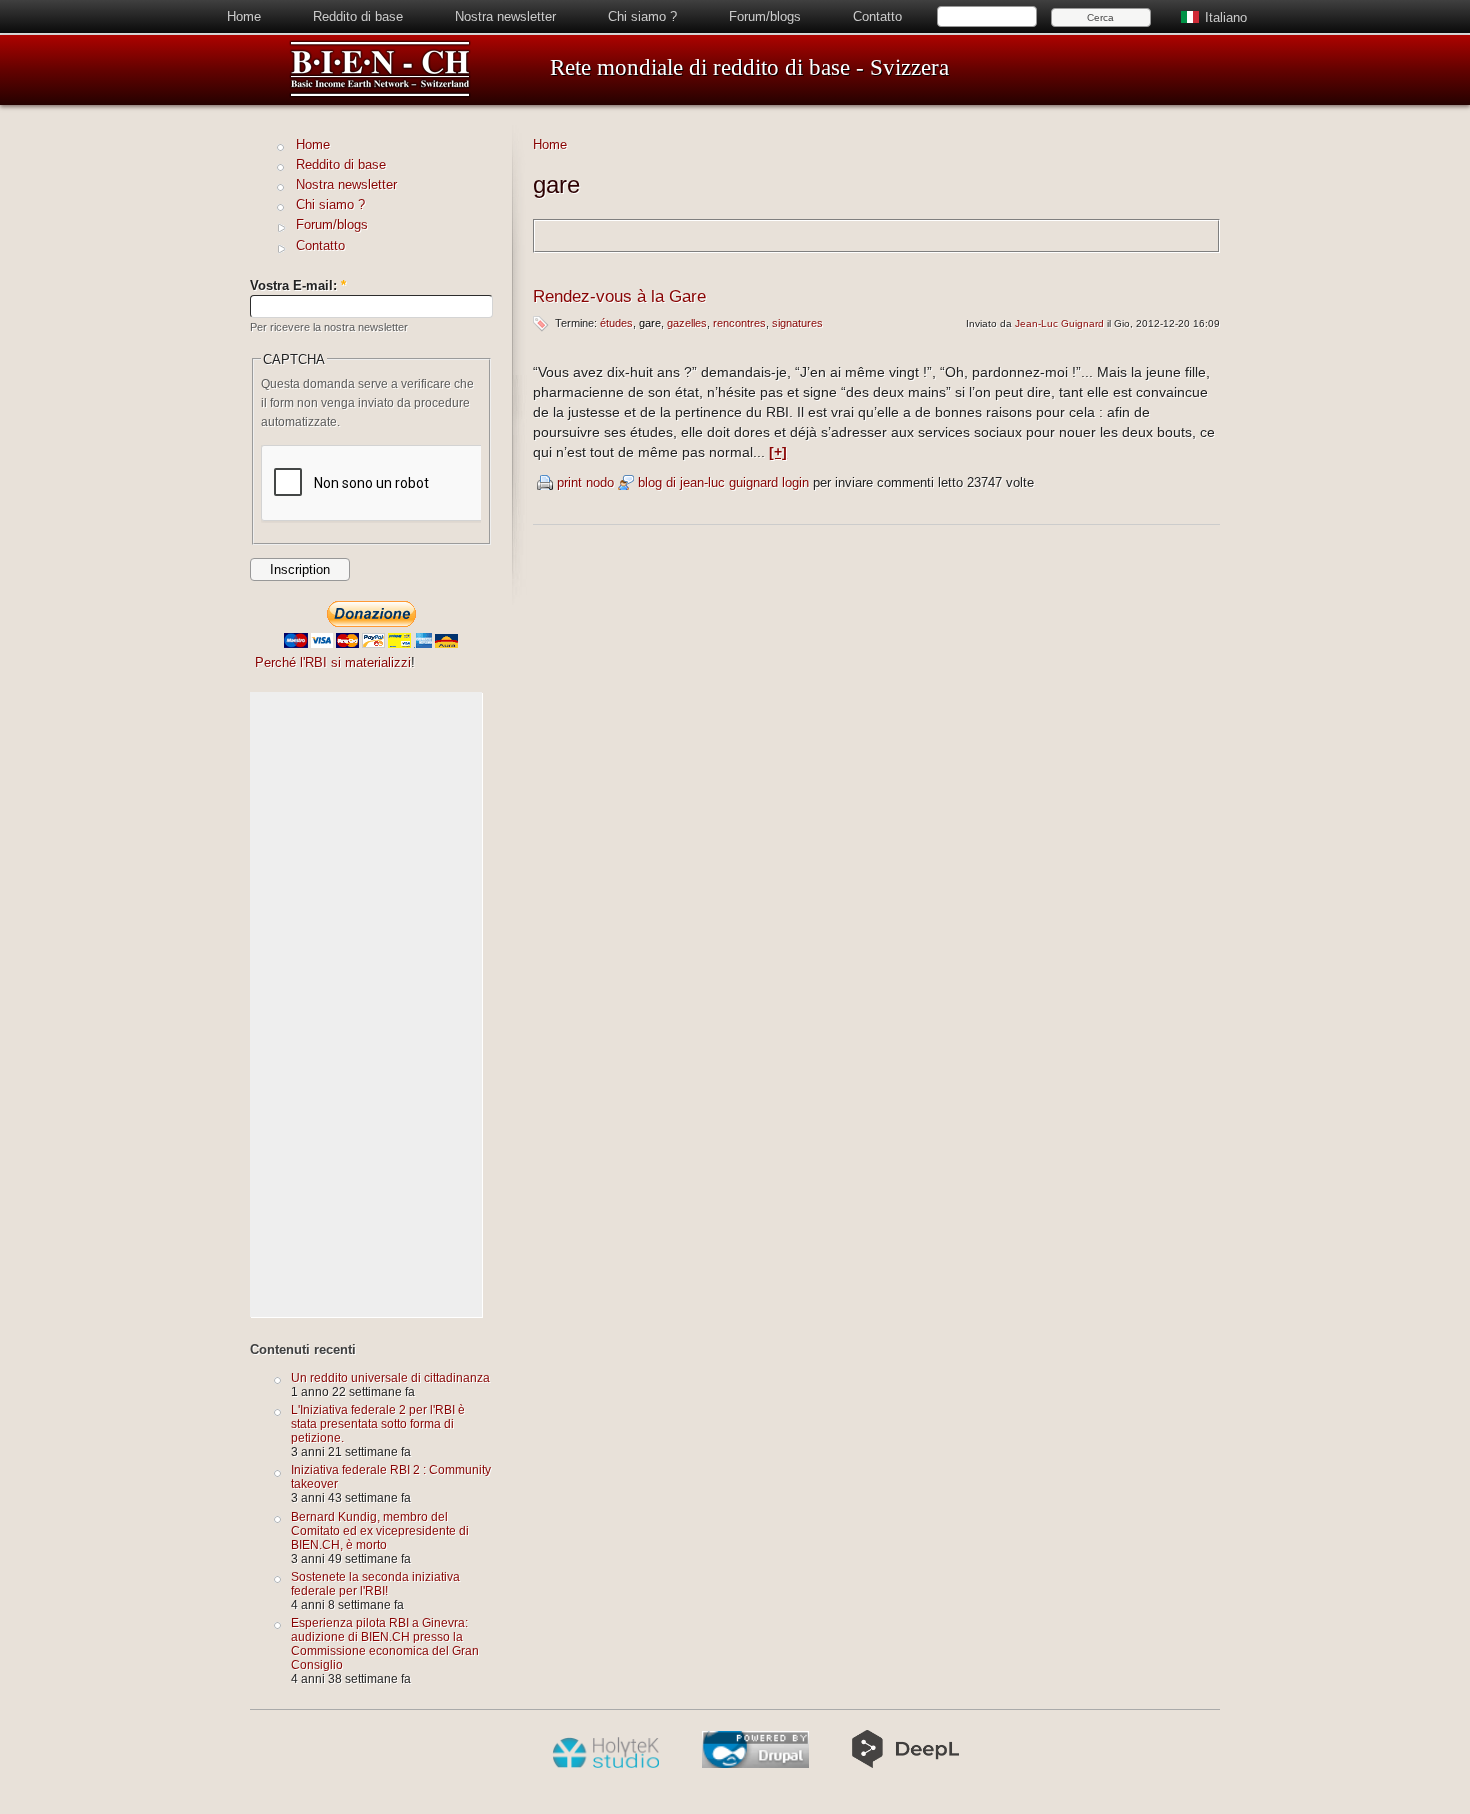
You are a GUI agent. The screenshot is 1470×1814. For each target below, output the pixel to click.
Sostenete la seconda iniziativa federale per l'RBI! (375, 1583)
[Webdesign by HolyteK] (605, 1764)
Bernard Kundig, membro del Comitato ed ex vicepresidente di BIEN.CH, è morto (380, 1530)
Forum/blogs (765, 16)
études (616, 323)
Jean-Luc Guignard (1059, 323)
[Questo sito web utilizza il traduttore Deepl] (905, 1764)
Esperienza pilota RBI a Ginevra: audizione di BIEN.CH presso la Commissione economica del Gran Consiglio (385, 1643)
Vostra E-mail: (298, 285)
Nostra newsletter (505, 16)
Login (795, 482)
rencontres (739, 323)
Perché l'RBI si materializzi (333, 662)
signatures (797, 323)
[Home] (380, 93)
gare (650, 323)
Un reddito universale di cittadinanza (390, 1377)
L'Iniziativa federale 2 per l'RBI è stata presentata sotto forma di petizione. (378, 1423)
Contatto (877, 16)
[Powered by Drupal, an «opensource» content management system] (755, 1764)
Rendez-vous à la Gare (619, 296)
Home (244, 16)
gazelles (687, 323)
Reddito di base (358, 16)
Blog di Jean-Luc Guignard (708, 482)
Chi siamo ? (642, 16)
